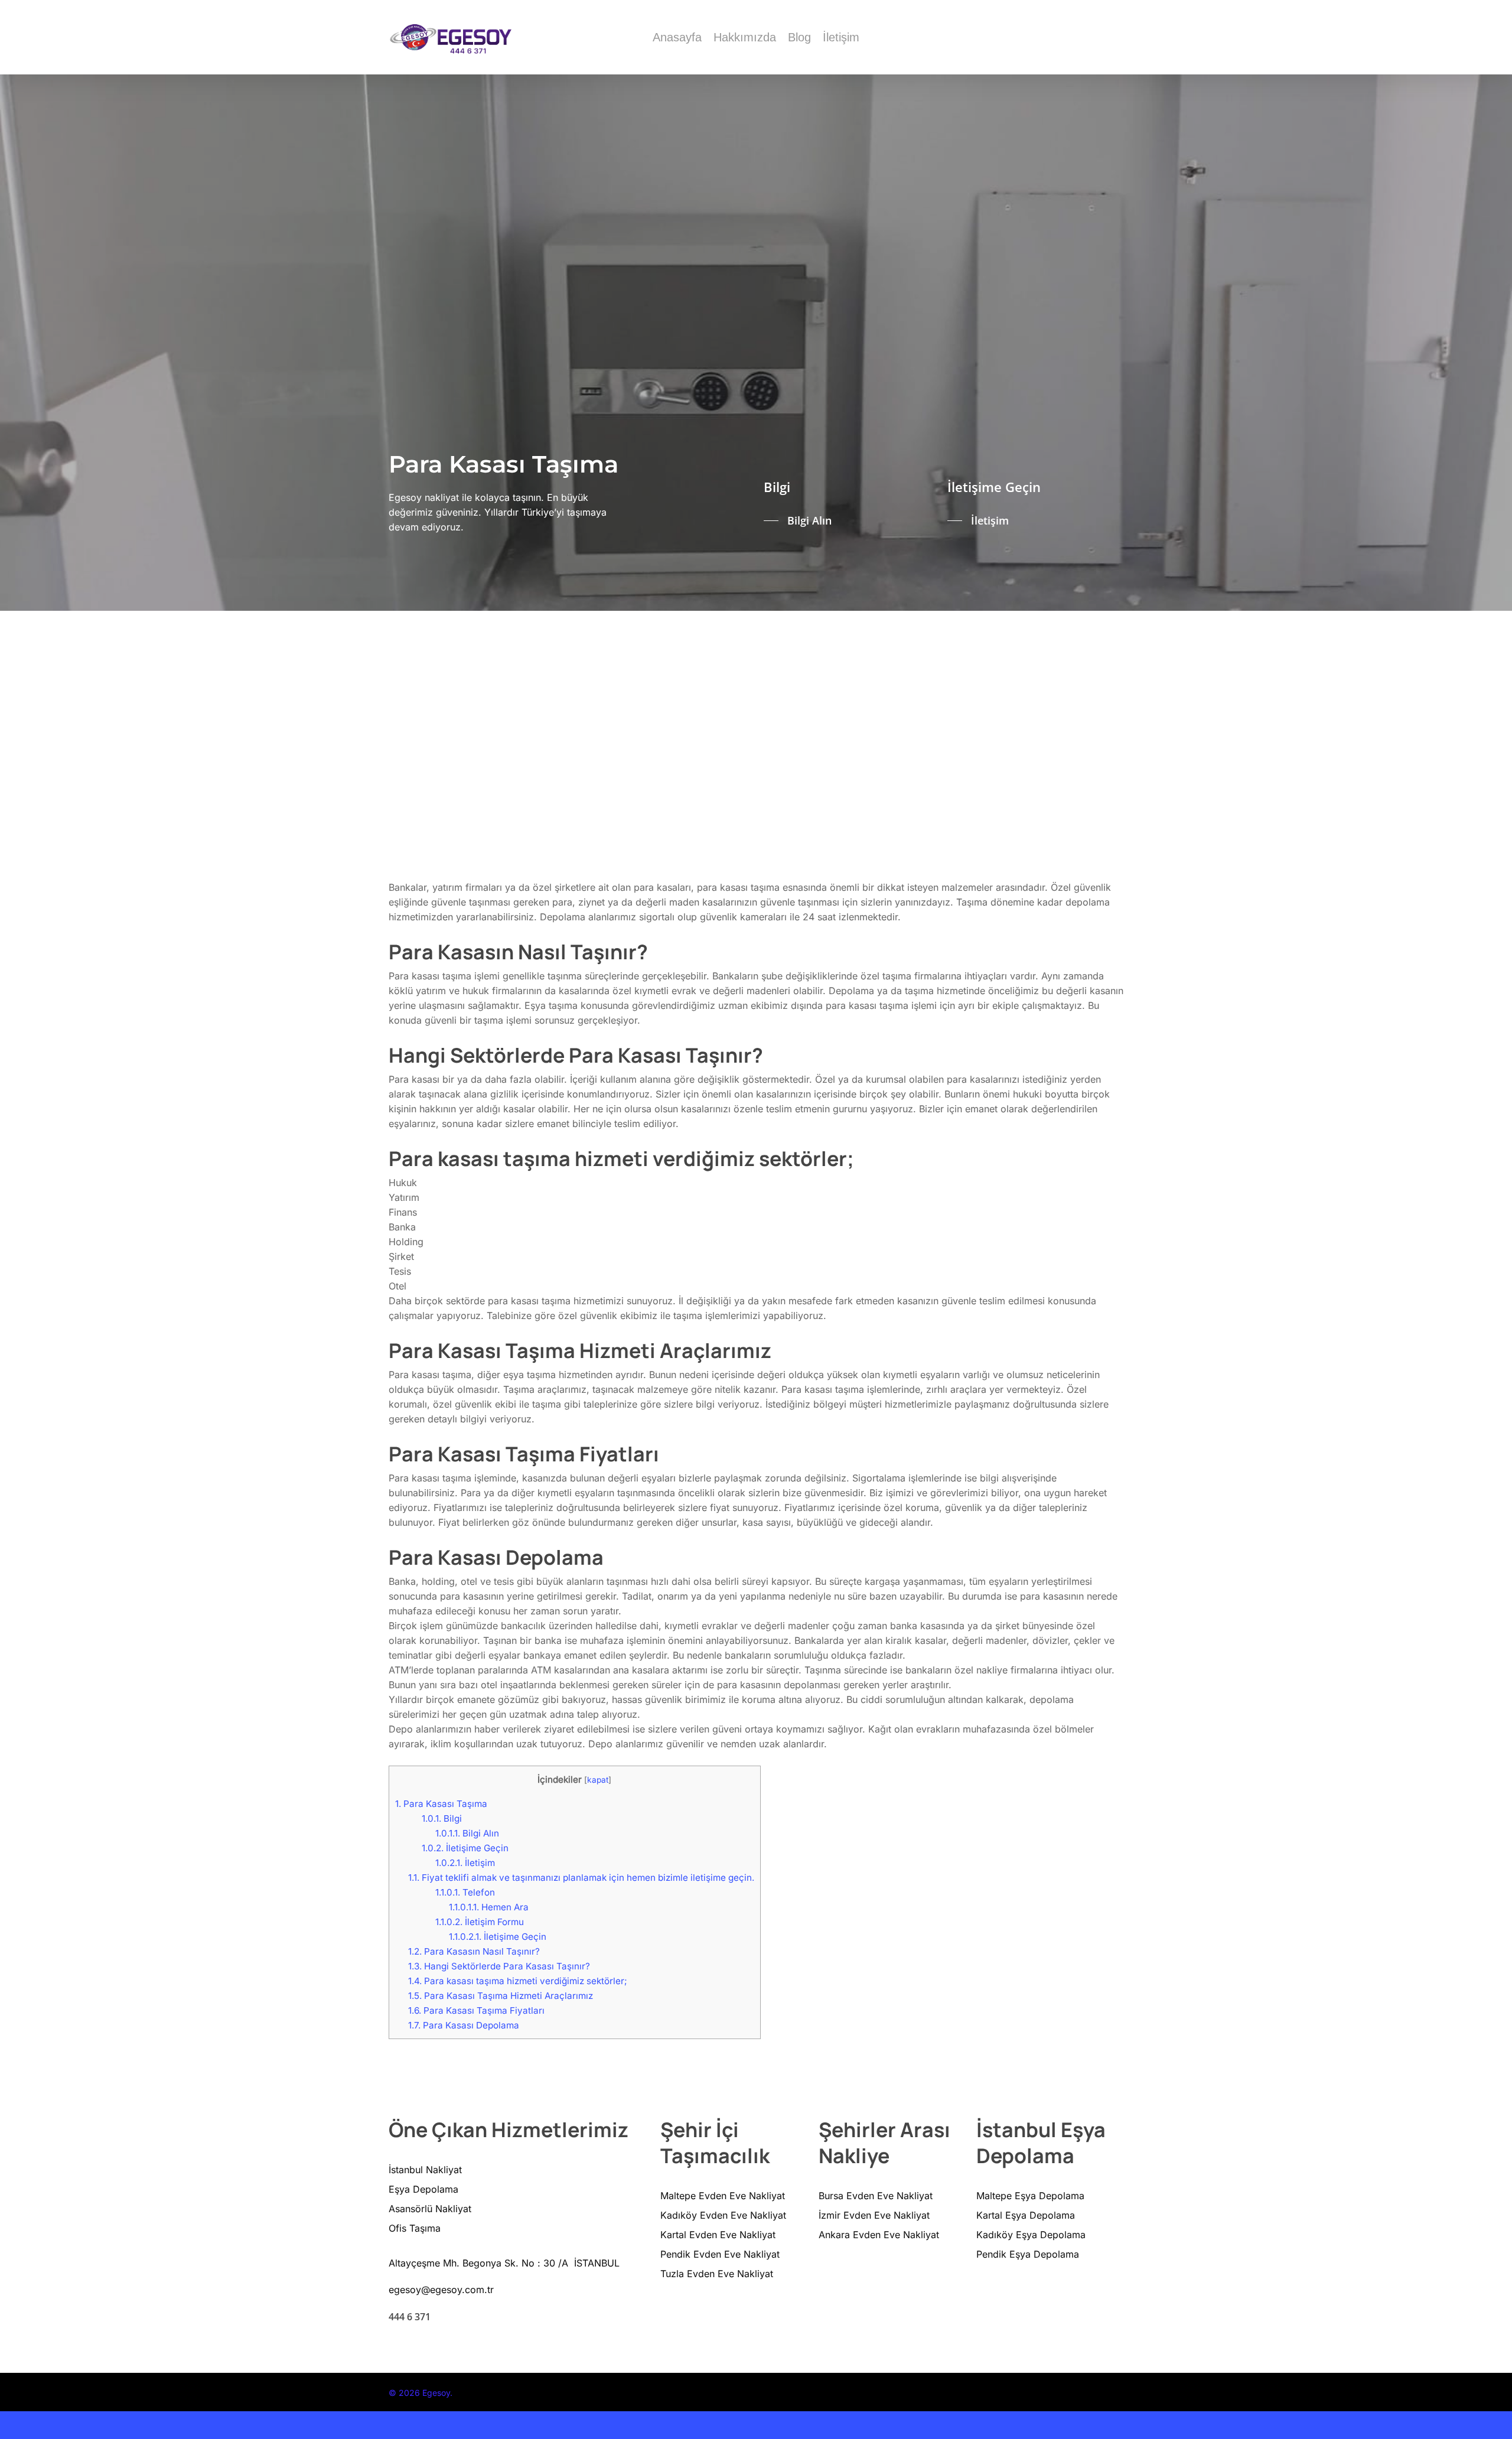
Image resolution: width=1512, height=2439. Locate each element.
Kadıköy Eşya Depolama (1031, 2235)
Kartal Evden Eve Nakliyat (718, 2235)
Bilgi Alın (467, 1833)
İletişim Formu (480, 1922)
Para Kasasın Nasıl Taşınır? (474, 1951)
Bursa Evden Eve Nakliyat (876, 2196)
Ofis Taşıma (415, 2228)
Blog (799, 37)
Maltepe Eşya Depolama (1030, 2196)
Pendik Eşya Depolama (1028, 2254)
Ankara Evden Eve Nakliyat (879, 2235)
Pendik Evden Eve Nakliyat (720, 2254)
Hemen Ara (489, 1907)
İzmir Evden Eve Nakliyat (874, 2215)
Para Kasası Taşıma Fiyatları (476, 2010)
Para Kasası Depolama (464, 2025)
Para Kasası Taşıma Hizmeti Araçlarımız (501, 1996)
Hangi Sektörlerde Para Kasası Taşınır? (499, 1966)
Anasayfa (677, 37)
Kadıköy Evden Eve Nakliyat (723, 2215)
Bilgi (442, 1818)
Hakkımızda (745, 37)
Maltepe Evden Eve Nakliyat (723, 2196)
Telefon (465, 1892)
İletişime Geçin (465, 1848)
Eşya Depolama (423, 2189)
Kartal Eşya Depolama (1026, 2215)
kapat (598, 1780)
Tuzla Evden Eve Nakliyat (717, 2274)
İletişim (841, 37)
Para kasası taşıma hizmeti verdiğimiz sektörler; (518, 1981)
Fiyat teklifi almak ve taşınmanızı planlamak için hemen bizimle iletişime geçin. (581, 1878)
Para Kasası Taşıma (441, 1804)
